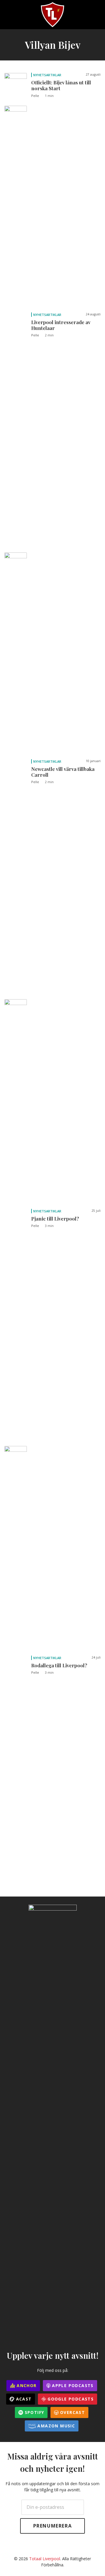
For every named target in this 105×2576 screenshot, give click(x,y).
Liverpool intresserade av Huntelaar (61, 325)
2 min (49, 335)
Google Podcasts (70, 2399)
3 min (49, 1226)
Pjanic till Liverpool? (55, 1219)
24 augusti (93, 314)
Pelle (35, 96)
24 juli (96, 1657)
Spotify (34, 2412)
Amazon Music (55, 2426)
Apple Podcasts (72, 2385)
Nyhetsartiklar (47, 75)
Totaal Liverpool (45, 2559)
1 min (49, 96)
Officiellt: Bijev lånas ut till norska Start (61, 85)
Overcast (72, 2412)
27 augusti (93, 74)
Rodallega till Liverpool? (59, 1665)
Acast (23, 2399)
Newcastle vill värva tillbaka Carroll (63, 772)
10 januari (93, 761)
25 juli (96, 1211)
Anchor (26, 2385)
